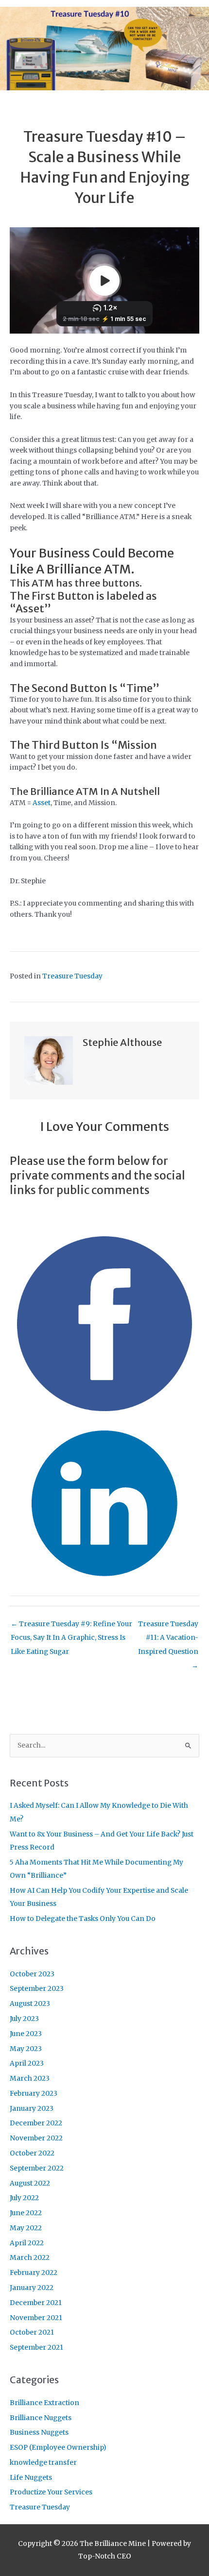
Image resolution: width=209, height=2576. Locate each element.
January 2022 (32, 2288)
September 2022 (37, 2168)
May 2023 (26, 2049)
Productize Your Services (51, 2492)
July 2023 (24, 2019)
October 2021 (32, 2332)
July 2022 (24, 2198)
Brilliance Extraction (44, 2403)
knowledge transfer (43, 2463)
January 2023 (32, 2109)
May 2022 (26, 2228)
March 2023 (30, 2079)
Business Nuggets (39, 2433)
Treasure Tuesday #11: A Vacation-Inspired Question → (168, 1626)
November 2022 (36, 2138)
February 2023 (34, 2094)
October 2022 (32, 2153)
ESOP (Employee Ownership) (58, 2448)
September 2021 (36, 2348)
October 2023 (32, 1974)
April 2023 (27, 2063)
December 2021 (36, 2303)
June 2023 (26, 2034)
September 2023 (37, 1989)
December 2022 (36, 2123)
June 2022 (26, 2213)
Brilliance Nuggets (41, 2418)
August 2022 (30, 2183)
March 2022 (30, 2258)
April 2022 (27, 2243)
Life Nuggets (31, 2478)
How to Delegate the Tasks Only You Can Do (83, 1919)
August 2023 (30, 2004)
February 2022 (34, 2273)
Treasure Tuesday (72, 976)
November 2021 (36, 2318)
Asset (42, 803)
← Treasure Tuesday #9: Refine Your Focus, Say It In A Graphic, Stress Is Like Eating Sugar (71, 1626)
